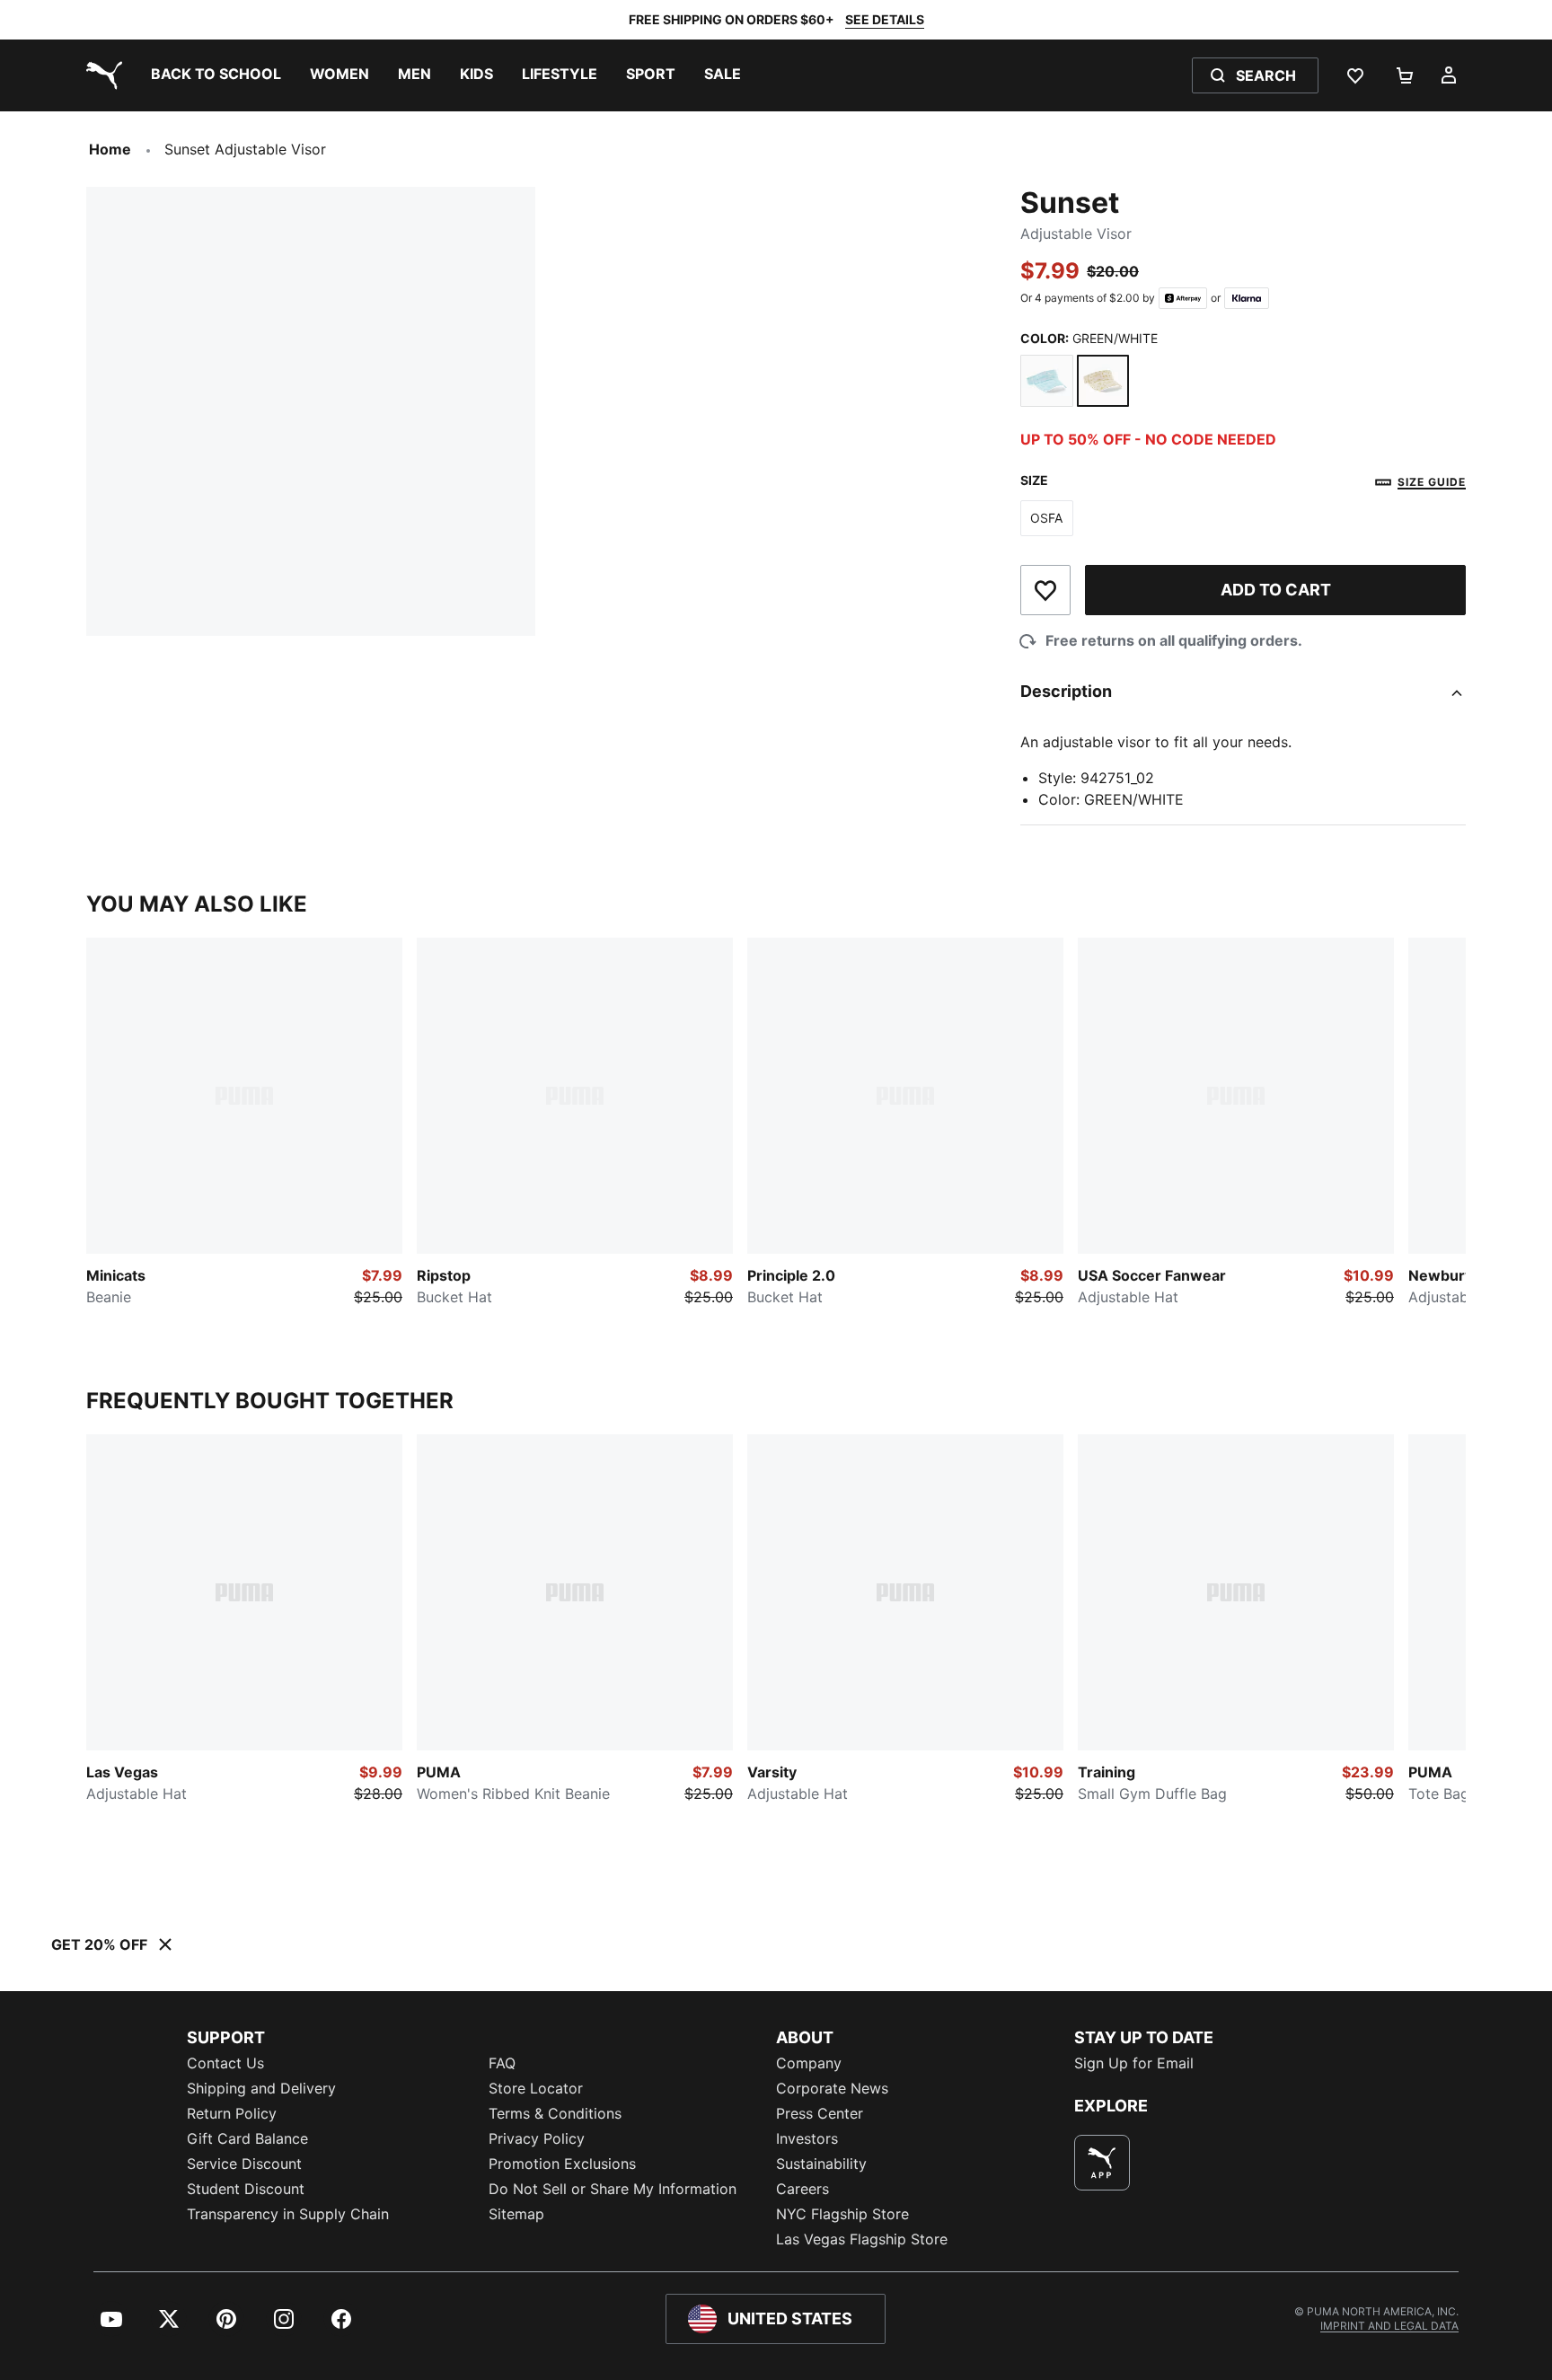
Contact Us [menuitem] (225, 2063)
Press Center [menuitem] (820, 2113)
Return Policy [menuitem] (232, 2113)
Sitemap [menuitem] (516, 2214)
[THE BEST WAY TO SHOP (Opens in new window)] (1102, 2163)
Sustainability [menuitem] (821, 2164)
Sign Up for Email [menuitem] (1134, 2063)
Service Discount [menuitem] (244, 2164)
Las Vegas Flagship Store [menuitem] (862, 2239)
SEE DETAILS (885, 19)
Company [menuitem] (809, 2063)
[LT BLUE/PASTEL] (1047, 381)
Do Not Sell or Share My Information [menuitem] (613, 2189)
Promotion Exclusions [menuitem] (562, 2164)
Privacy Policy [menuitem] (537, 2138)
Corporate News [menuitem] (832, 2088)
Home (110, 149)
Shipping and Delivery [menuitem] (261, 2088)
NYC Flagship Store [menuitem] (842, 2214)
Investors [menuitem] (807, 2138)
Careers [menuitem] (802, 2189)
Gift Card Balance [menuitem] (247, 2138)
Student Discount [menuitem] (246, 2189)
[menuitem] (216, 75)
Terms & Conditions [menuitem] (555, 2113)
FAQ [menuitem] (502, 2063)
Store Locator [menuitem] (536, 2088)
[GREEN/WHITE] (1103, 381)
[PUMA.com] (101, 75)
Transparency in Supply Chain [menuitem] (288, 2214)
